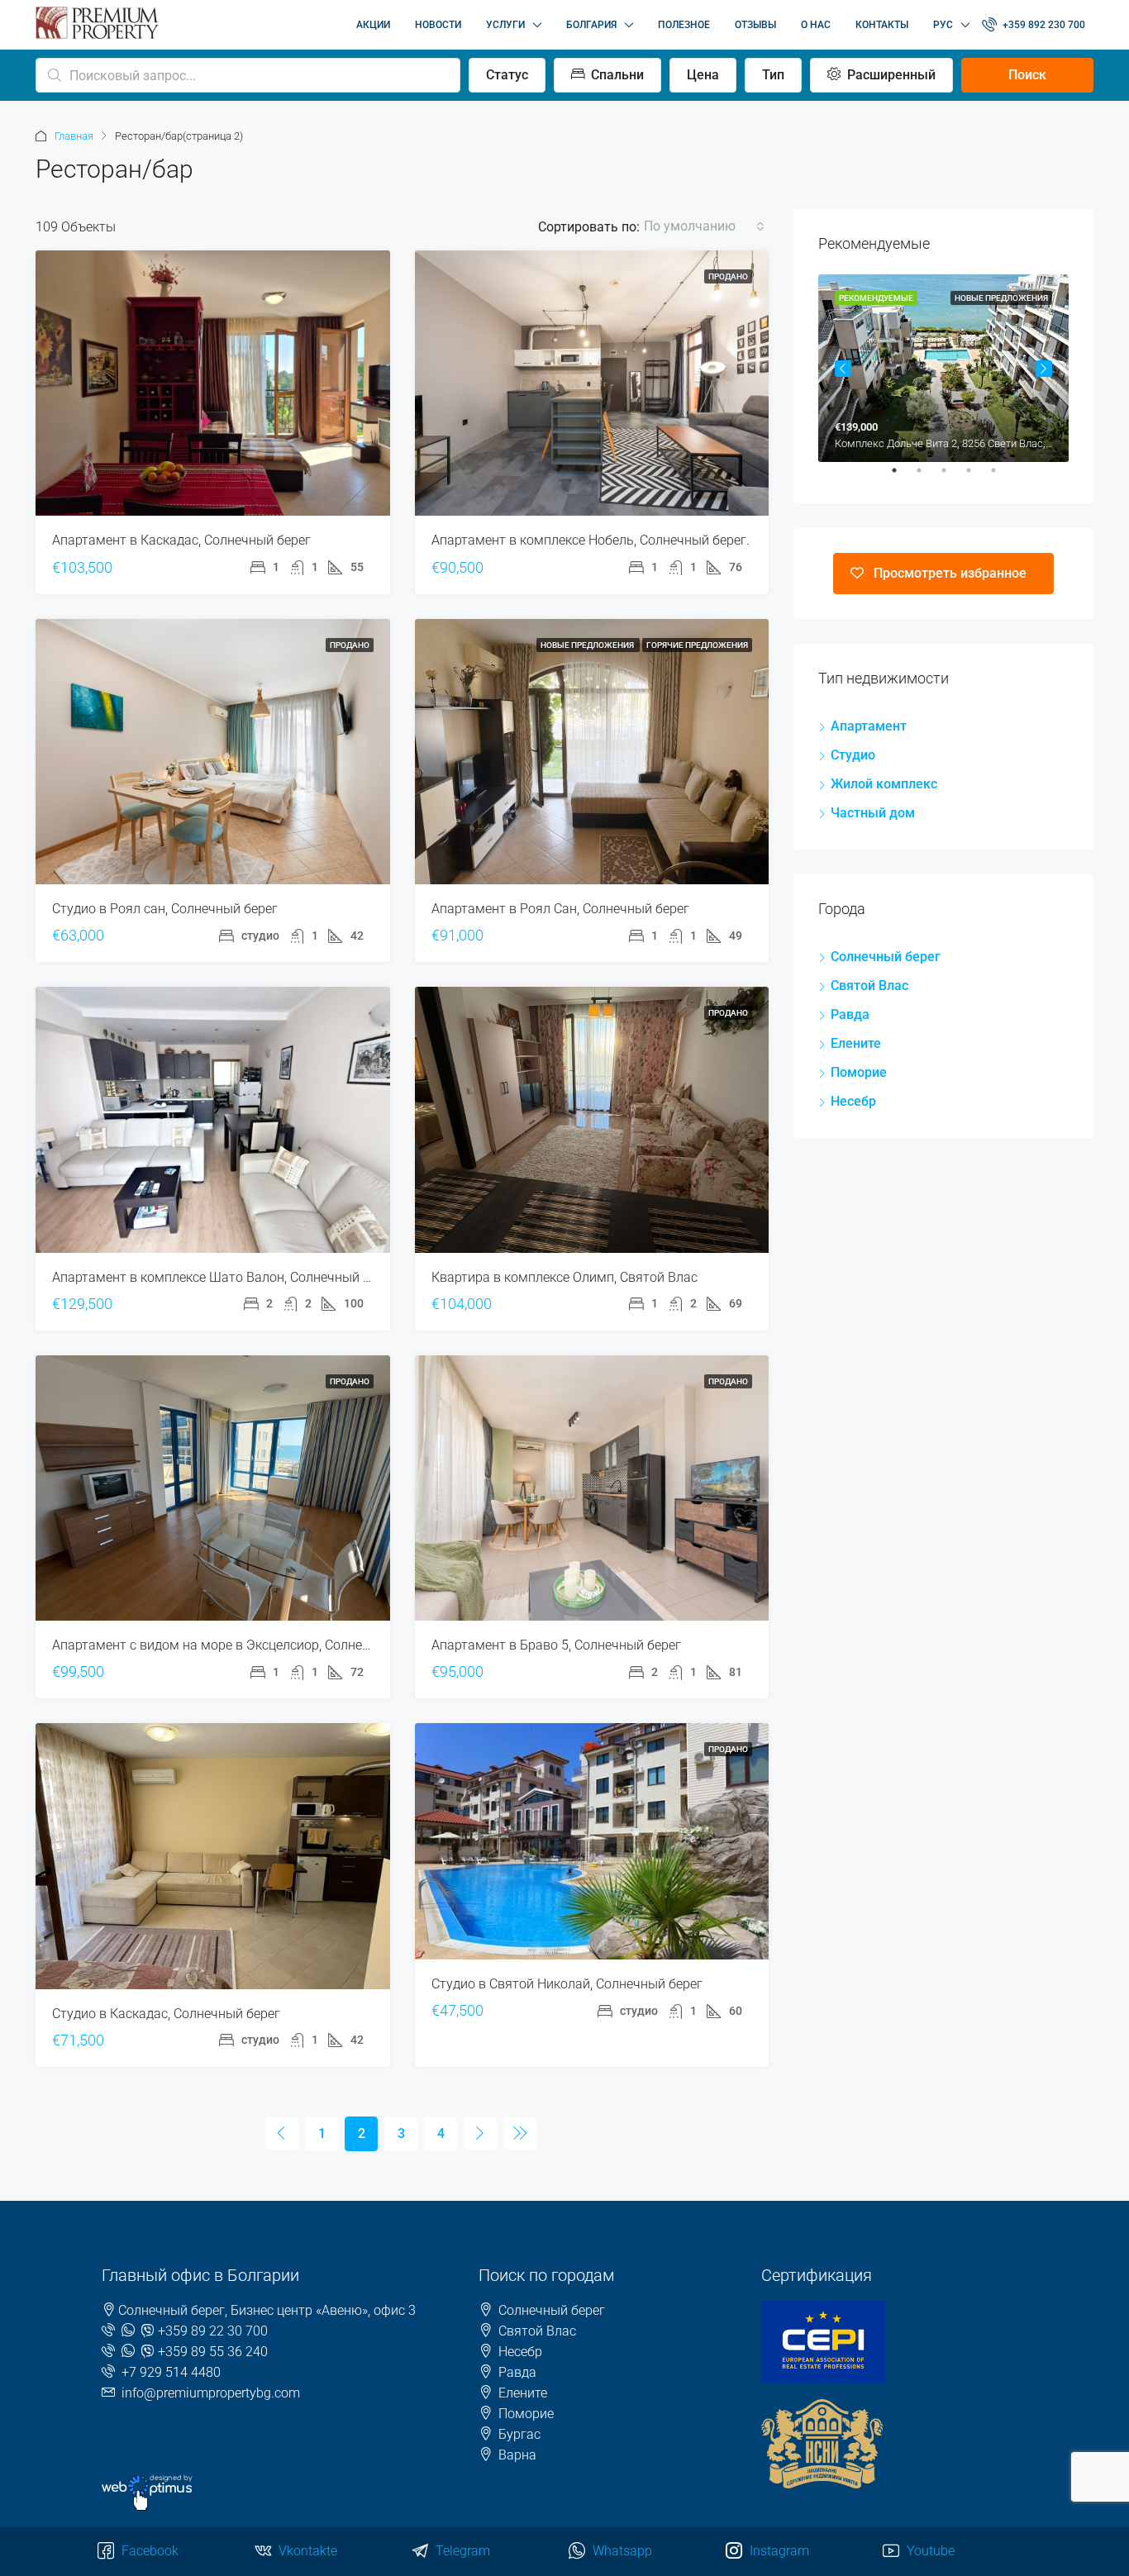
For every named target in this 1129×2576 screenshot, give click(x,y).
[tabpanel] (943, 368)
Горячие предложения (697, 645)
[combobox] (704, 226)
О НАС (816, 25)
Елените (856, 1043)
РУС (943, 25)
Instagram (778, 2551)
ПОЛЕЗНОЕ (684, 25)
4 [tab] (977, 477)
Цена (703, 75)
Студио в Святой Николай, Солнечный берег (567, 1984)
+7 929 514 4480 (171, 2372)
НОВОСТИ (438, 25)
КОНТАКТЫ (882, 25)
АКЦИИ (373, 25)
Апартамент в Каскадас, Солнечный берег (181, 540)
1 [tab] (903, 477)
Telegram (461, 2551)
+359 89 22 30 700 (213, 2331)
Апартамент (869, 726)
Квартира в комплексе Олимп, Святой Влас (564, 1277)
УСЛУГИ (505, 25)
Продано (728, 276)
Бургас (519, 2434)
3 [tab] (952, 477)
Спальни (616, 75)
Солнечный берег (886, 957)
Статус (507, 75)
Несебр (853, 1101)
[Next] (480, 2133)
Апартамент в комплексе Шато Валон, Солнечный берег (224, 1277)
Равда (850, 1014)
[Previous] (282, 2133)
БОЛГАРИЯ (591, 25)
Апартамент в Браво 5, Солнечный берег (556, 1645)
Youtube (929, 2551)
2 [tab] (927, 477)
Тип (773, 75)
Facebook (148, 2551)
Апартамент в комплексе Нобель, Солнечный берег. (591, 540)
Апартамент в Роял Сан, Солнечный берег (560, 909)
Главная (74, 136)
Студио (853, 755)
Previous (843, 369)
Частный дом (873, 813)
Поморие (859, 1072)
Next (1044, 369)
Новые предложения (588, 645)
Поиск (1027, 75)
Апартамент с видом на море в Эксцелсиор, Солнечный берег (242, 1645)
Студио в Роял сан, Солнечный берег (165, 909)
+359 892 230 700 (1043, 25)
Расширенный (890, 75)
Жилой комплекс (884, 784)
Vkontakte (306, 2551)
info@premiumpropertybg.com (211, 2393)
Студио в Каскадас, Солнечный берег (166, 2014)
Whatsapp (621, 2551)
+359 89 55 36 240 (213, 2352)
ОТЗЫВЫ (755, 25)
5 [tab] (1002, 477)
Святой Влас (869, 986)
